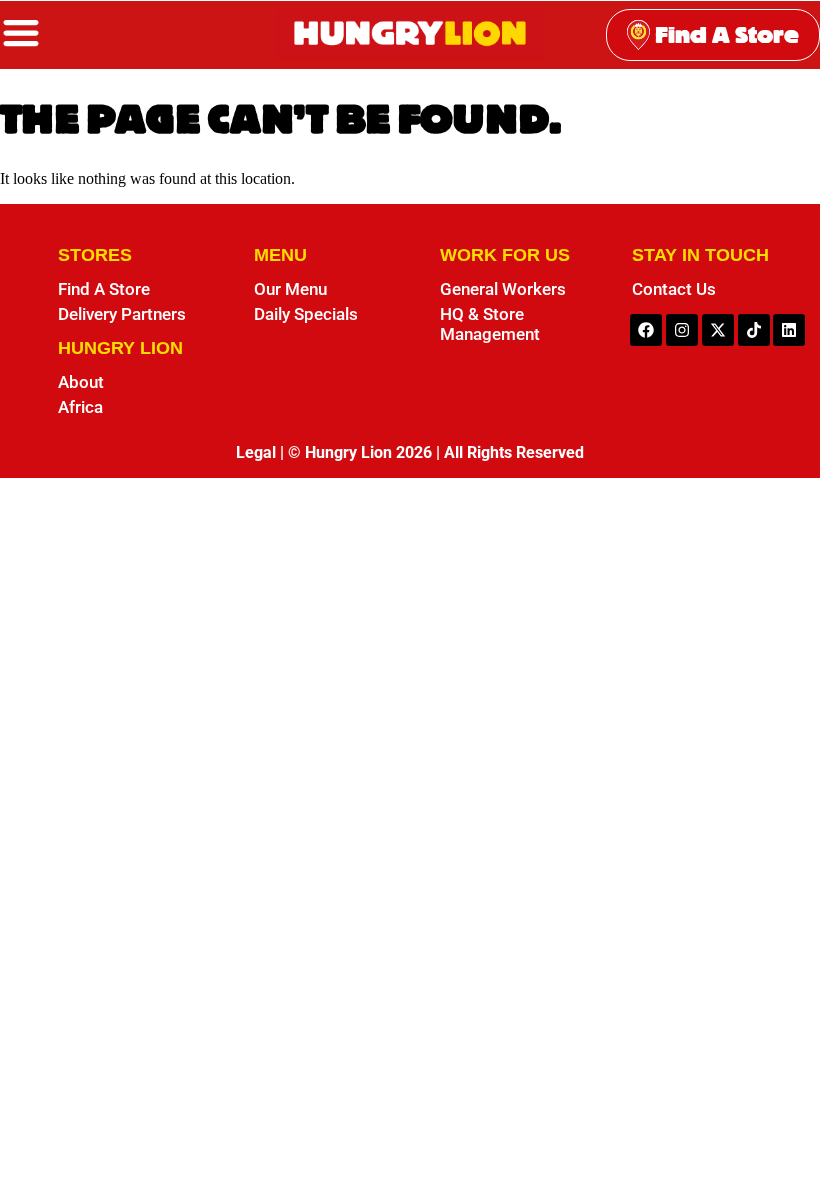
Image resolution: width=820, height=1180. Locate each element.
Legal (256, 452)
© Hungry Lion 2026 (360, 452)
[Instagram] (682, 330)
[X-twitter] (718, 330)
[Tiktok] (754, 330)
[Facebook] (646, 330)
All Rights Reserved (514, 452)
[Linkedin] (789, 330)
